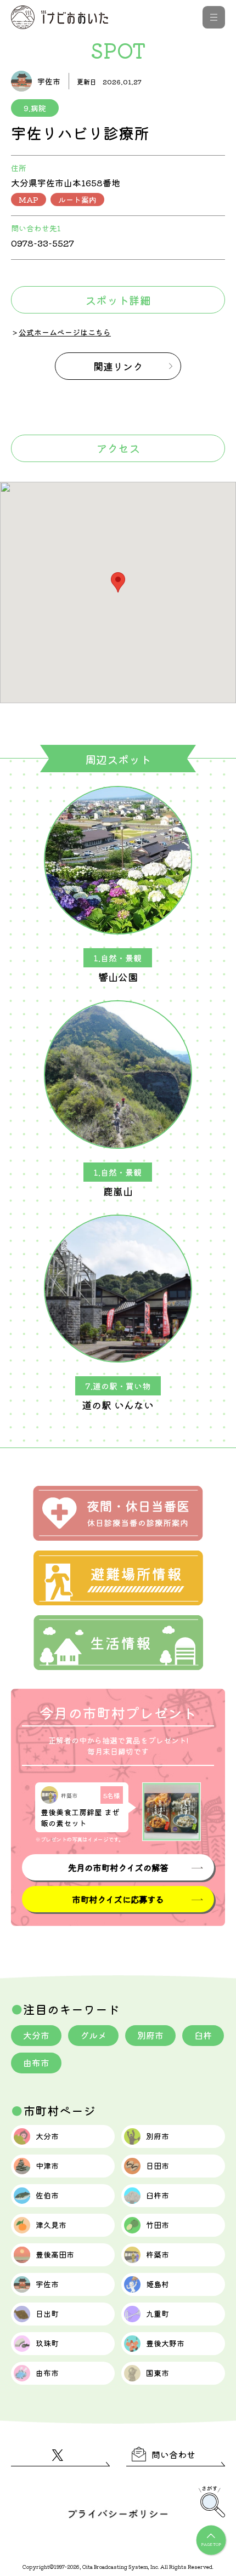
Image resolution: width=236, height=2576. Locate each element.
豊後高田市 (55, 2254)
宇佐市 (47, 2284)
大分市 (36, 2035)
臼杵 (203, 2035)
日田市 (158, 2165)
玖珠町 (47, 2343)
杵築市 (158, 2254)
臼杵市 (158, 2195)
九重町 (158, 2313)
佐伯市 (47, 2195)
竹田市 (158, 2225)
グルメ (93, 2035)
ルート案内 (77, 200)
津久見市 (51, 2225)
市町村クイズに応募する (118, 1899)
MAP (29, 200)
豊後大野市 (165, 2343)
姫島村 (158, 2284)
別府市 (150, 2035)
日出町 (47, 2313)
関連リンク (118, 366)
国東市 (158, 2373)
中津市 (47, 2165)
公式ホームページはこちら (65, 332)
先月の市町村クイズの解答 (118, 1867)
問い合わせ (173, 2454)
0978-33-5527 (43, 243)
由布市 (36, 2062)
